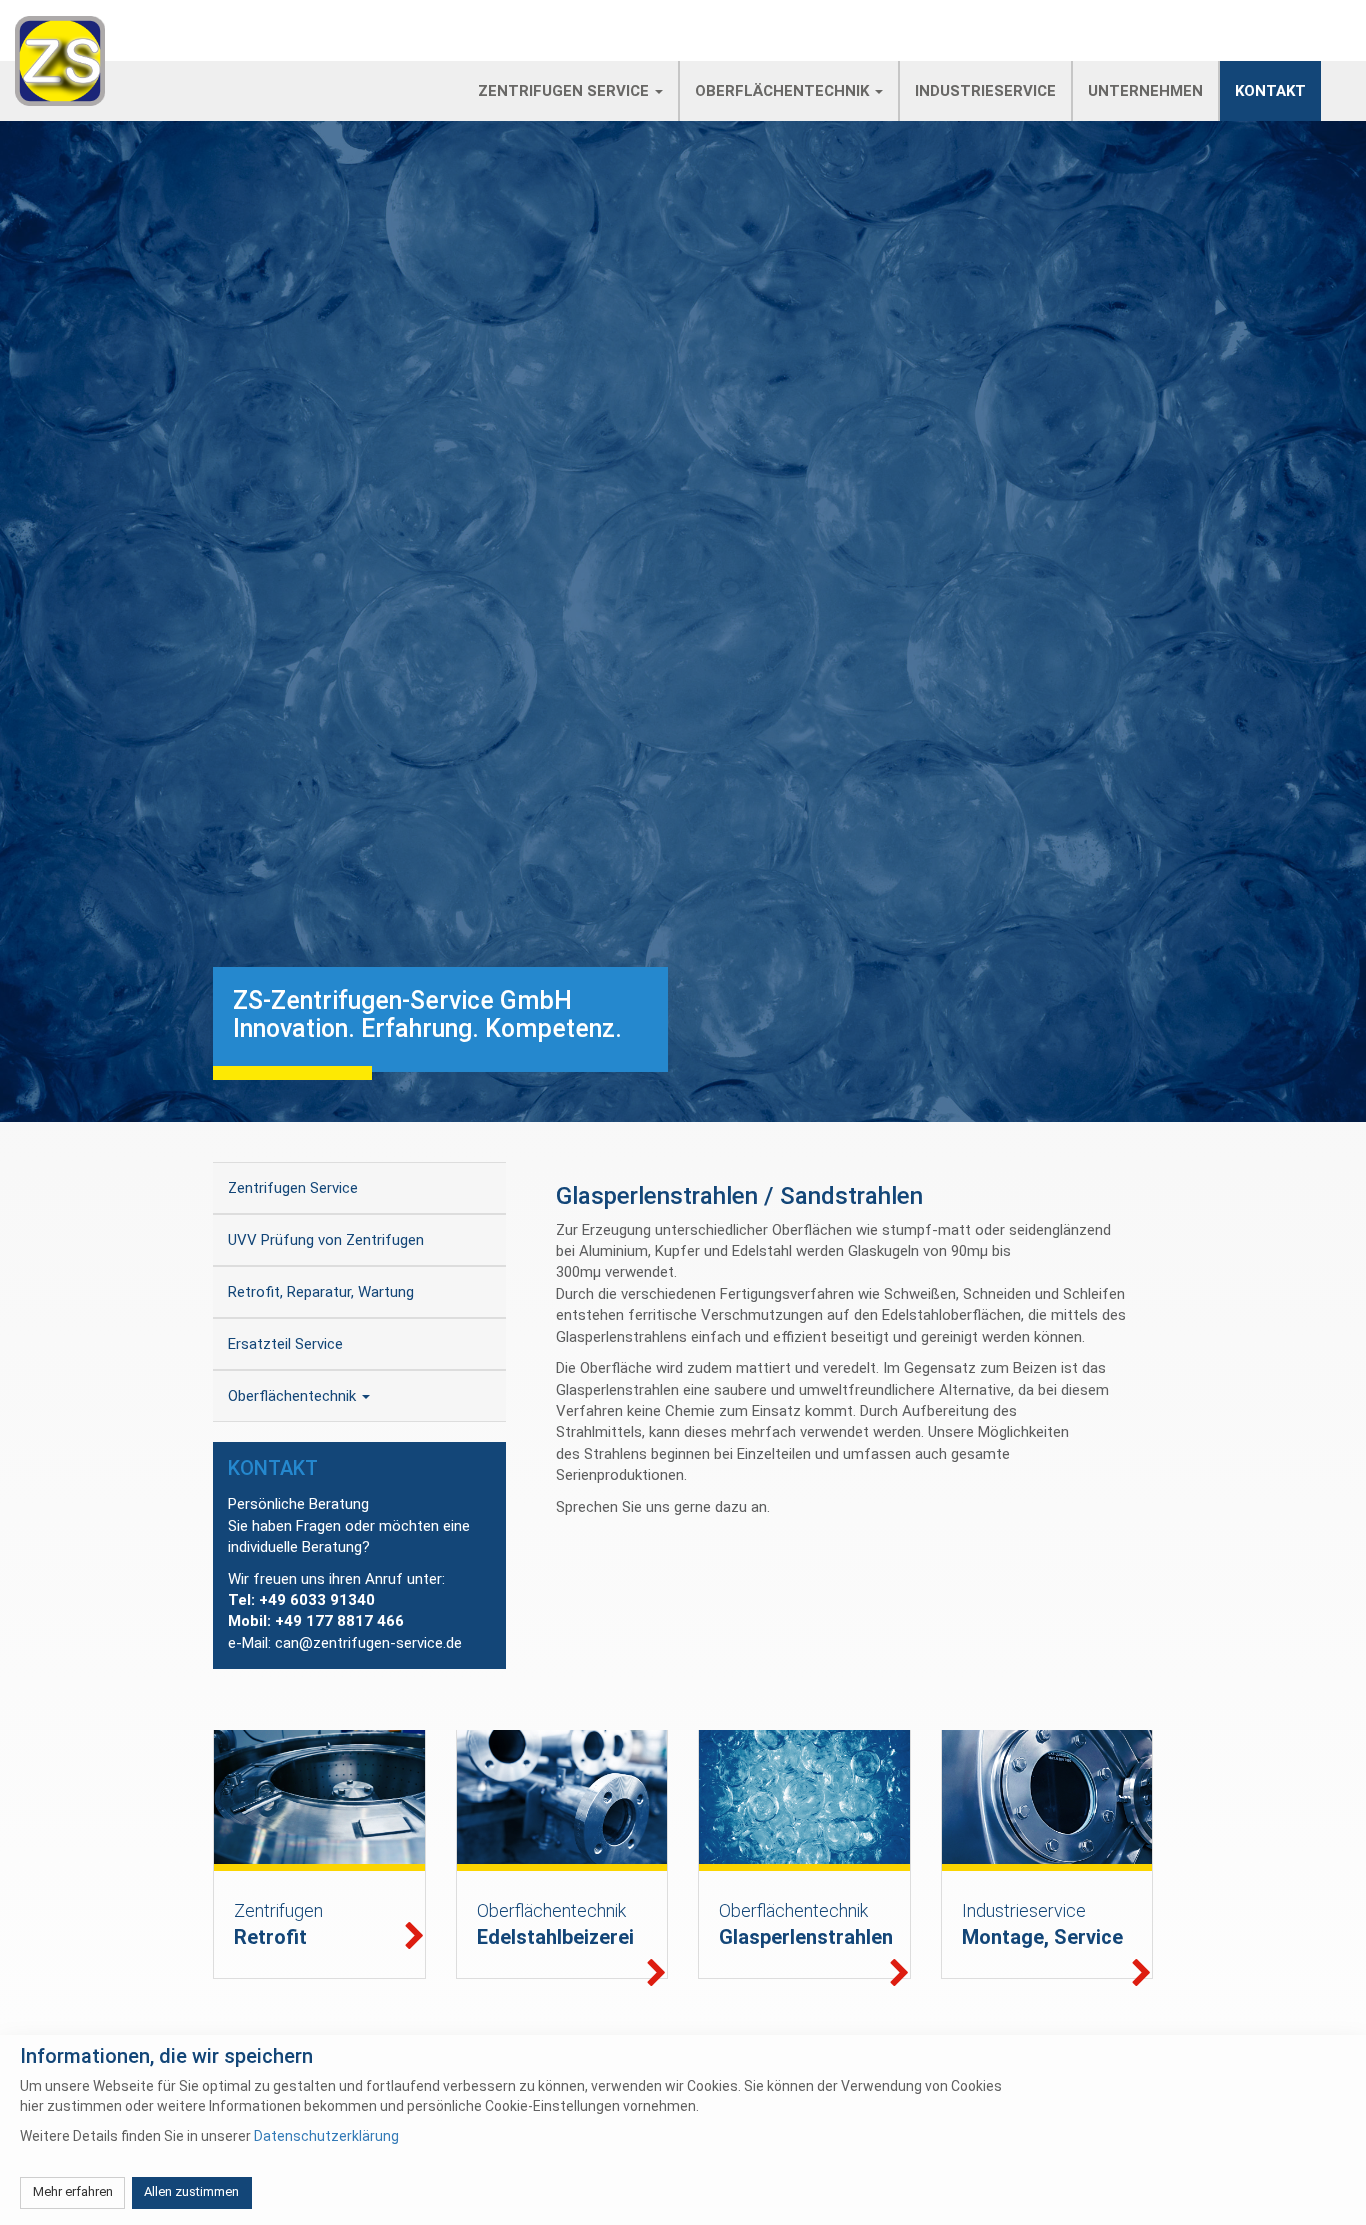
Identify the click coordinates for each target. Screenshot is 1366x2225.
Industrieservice (985, 91)
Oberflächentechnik (784, 91)
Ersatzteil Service (285, 1344)
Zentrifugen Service (565, 91)
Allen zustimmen (191, 2191)
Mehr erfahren (73, 2191)
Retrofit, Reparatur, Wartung (321, 1292)
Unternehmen (1145, 91)
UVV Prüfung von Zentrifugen (326, 1240)
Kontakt (1270, 91)
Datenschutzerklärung (326, 2136)
